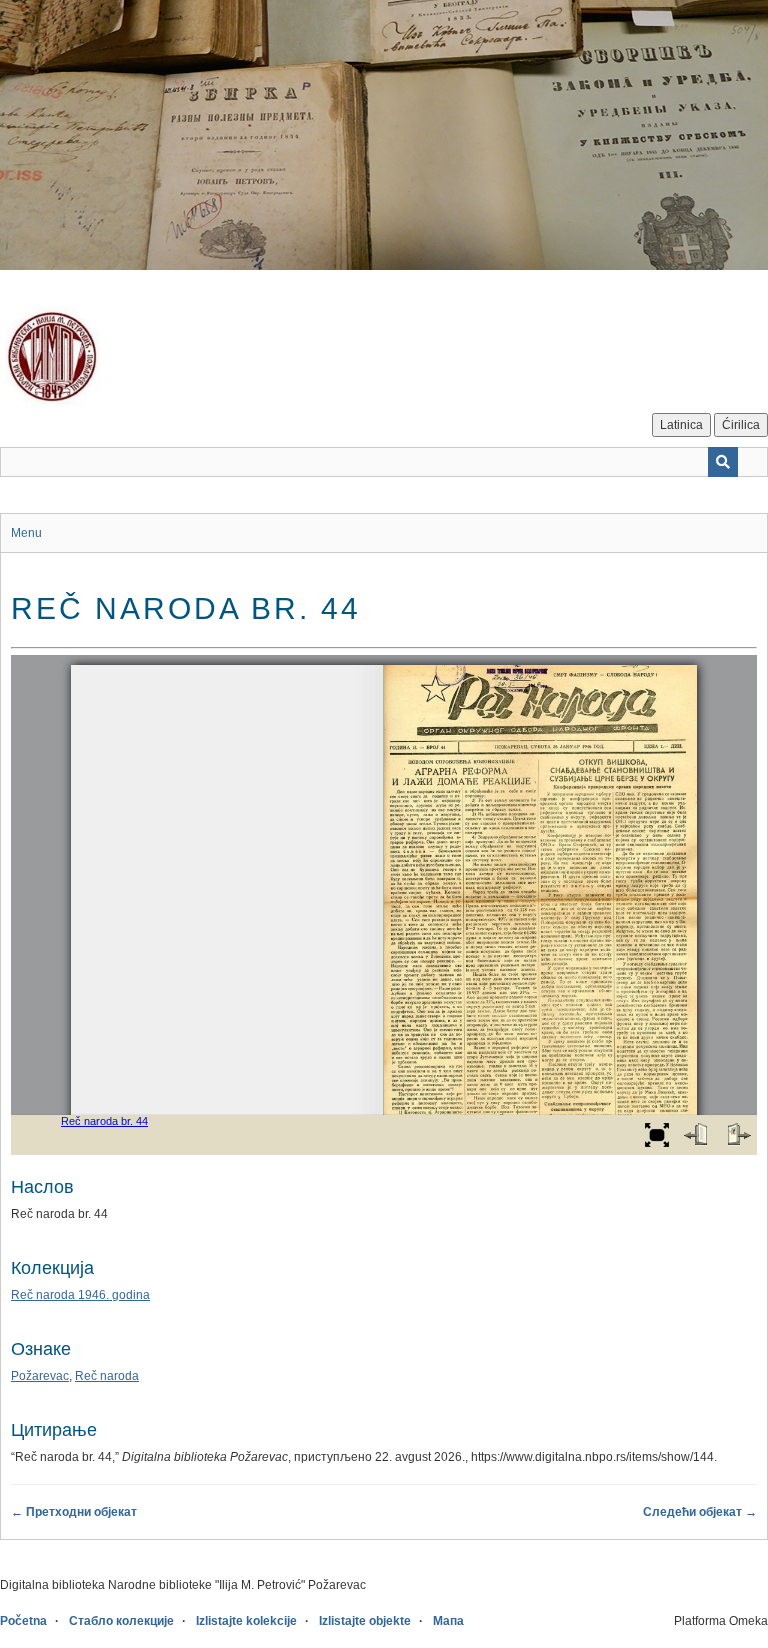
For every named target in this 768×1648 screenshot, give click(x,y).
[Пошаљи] (723, 462)
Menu (26, 533)
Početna (23, 1621)
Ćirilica (741, 425)
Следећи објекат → (700, 1512)
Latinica (681, 425)
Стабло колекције (121, 1621)
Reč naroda (107, 1376)
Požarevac (40, 1376)
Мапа (448, 1621)
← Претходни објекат (74, 1512)
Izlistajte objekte (365, 1621)
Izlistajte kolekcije (246, 1621)
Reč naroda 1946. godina (80, 1295)
